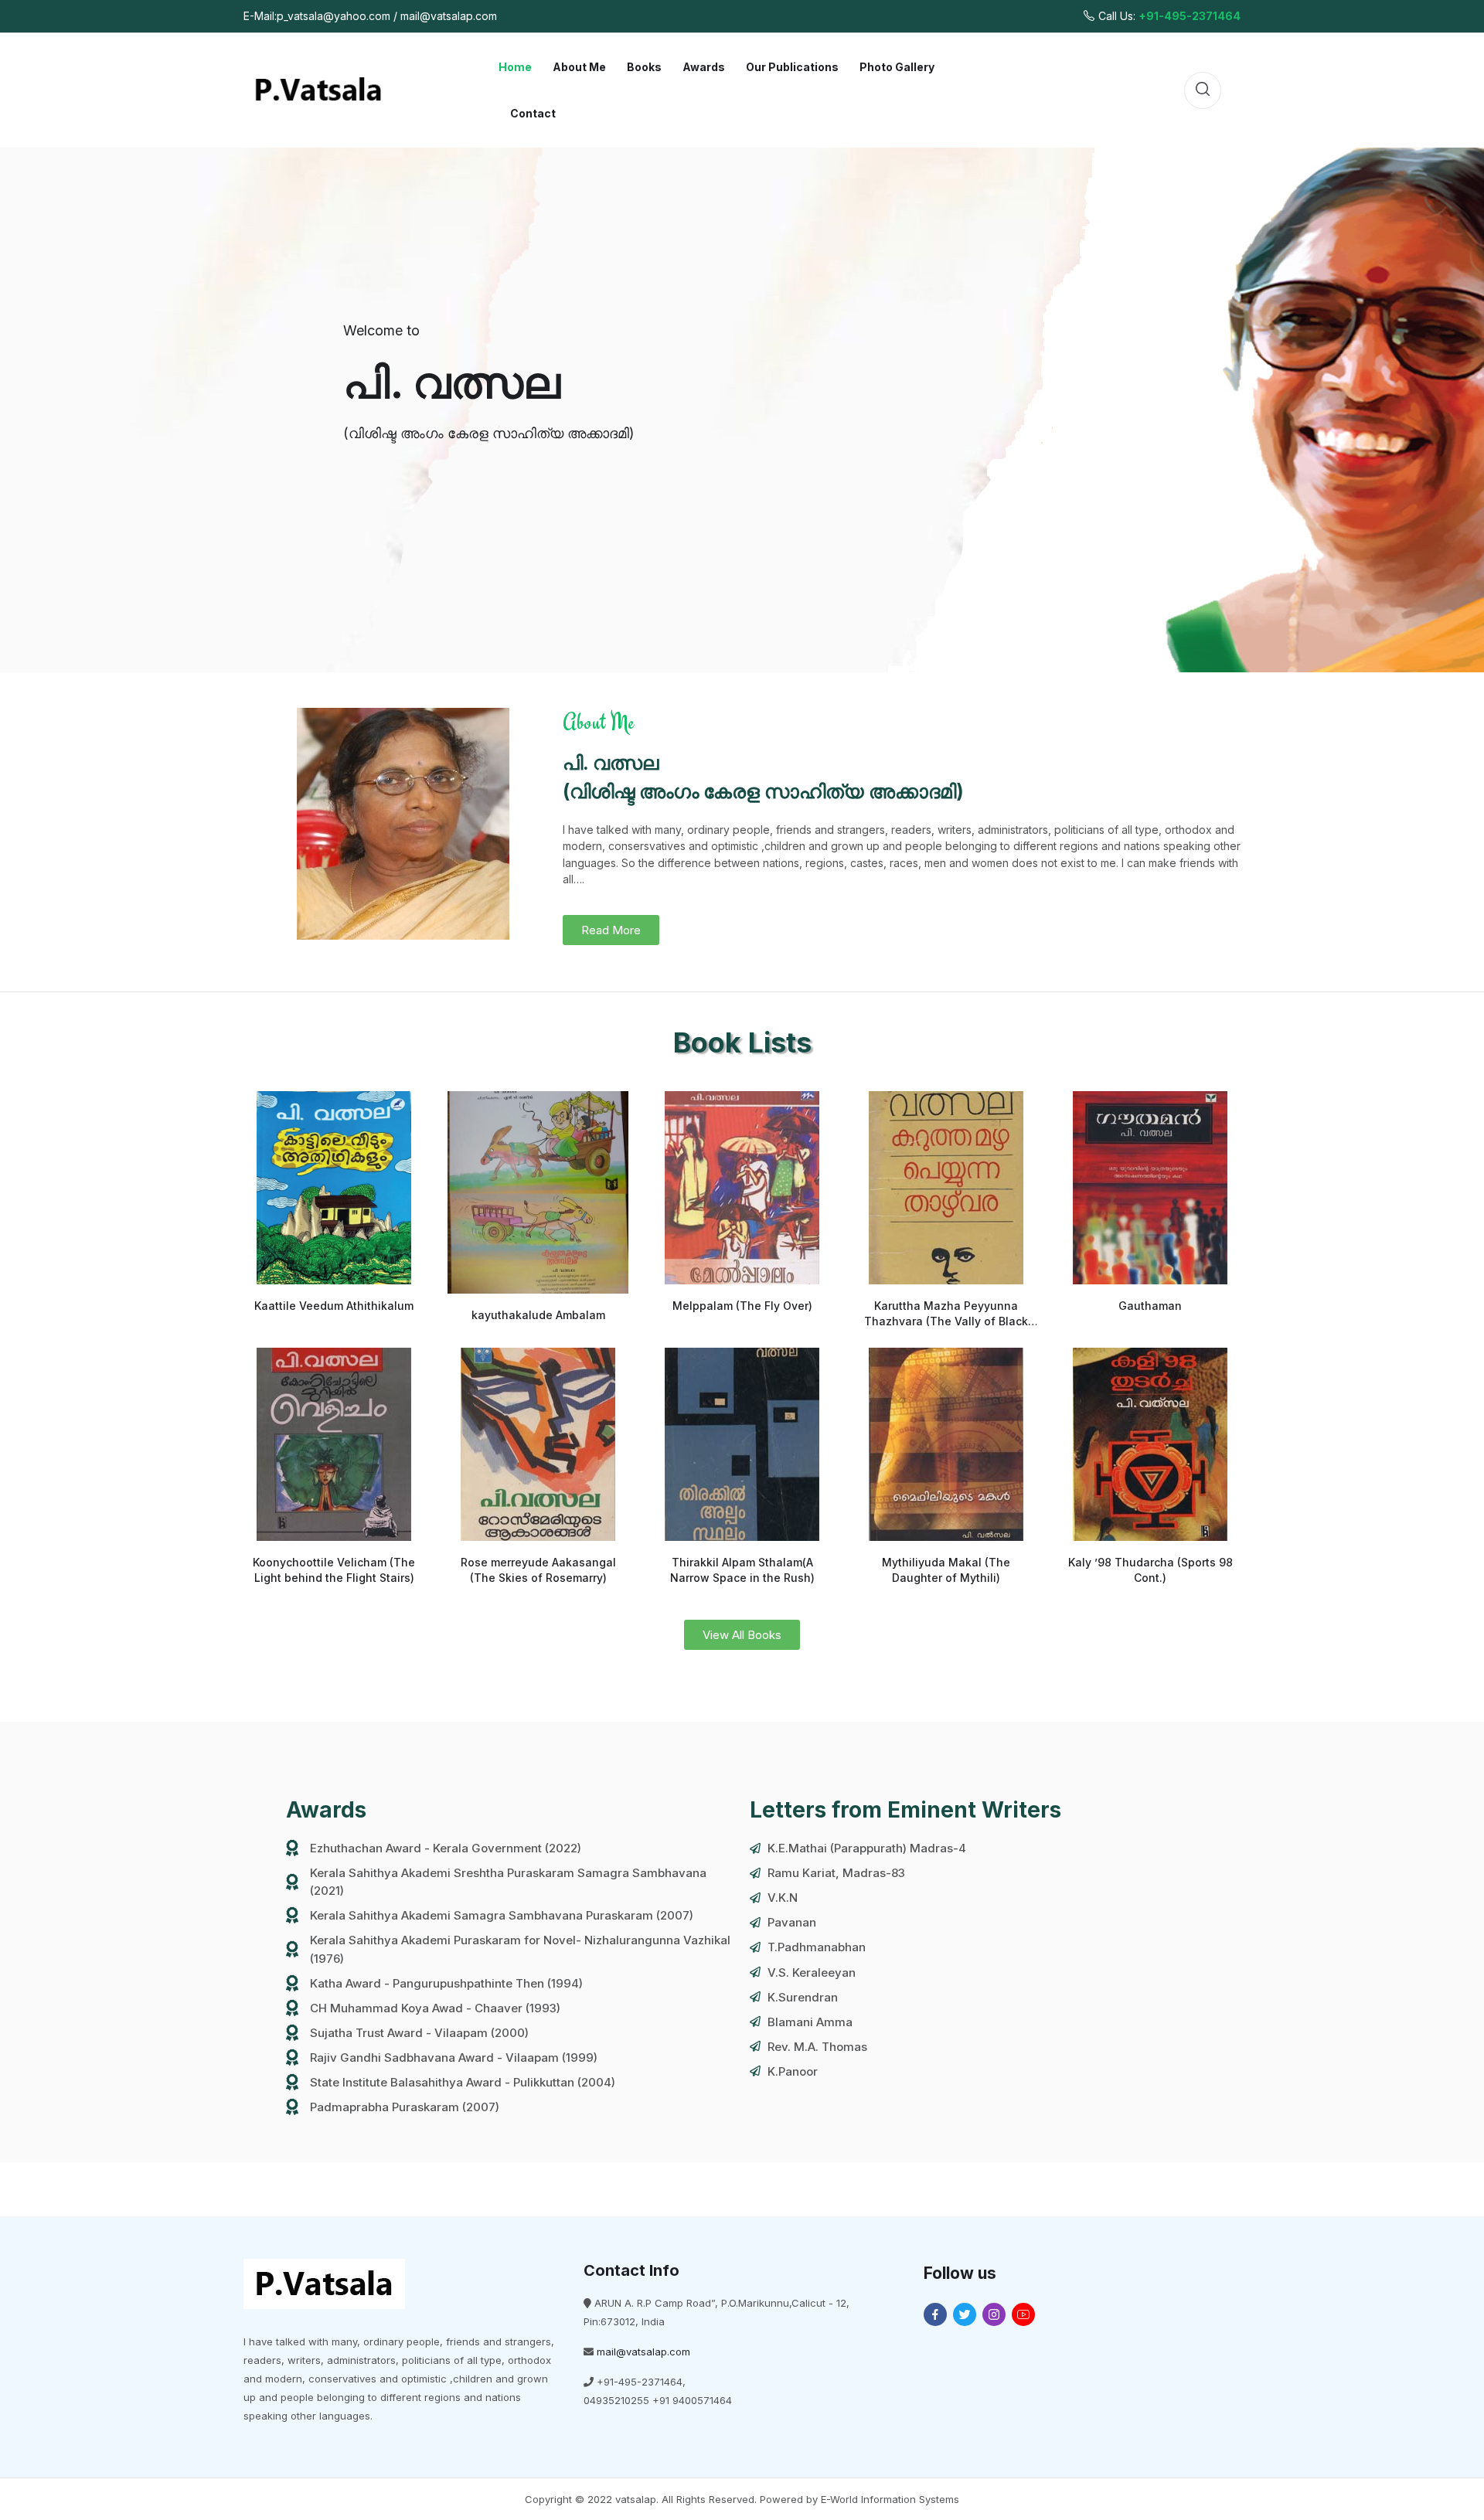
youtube (1023, 2314)
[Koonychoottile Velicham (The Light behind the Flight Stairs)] (334, 1444)
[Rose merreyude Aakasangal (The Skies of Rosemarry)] (538, 1444)
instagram (994, 2314)
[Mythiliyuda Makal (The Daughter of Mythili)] (946, 1444)
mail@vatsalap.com (643, 2352)
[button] (611, 930)
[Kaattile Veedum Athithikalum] (334, 1188)
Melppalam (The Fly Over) (742, 1306)
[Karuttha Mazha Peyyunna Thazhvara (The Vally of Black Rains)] (946, 1188)
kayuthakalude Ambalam (538, 1315)
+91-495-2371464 (1190, 16)
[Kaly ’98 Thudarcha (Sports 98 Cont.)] (1150, 1444)
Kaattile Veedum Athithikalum (334, 1306)
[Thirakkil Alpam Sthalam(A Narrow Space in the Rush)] (742, 1444)
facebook (935, 2314)
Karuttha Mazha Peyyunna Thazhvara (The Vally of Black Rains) (946, 1321)
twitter (965, 2314)
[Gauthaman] (1150, 1188)
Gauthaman (1150, 1306)
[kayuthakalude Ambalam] (538, 1192)
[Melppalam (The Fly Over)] (742, 1188)
